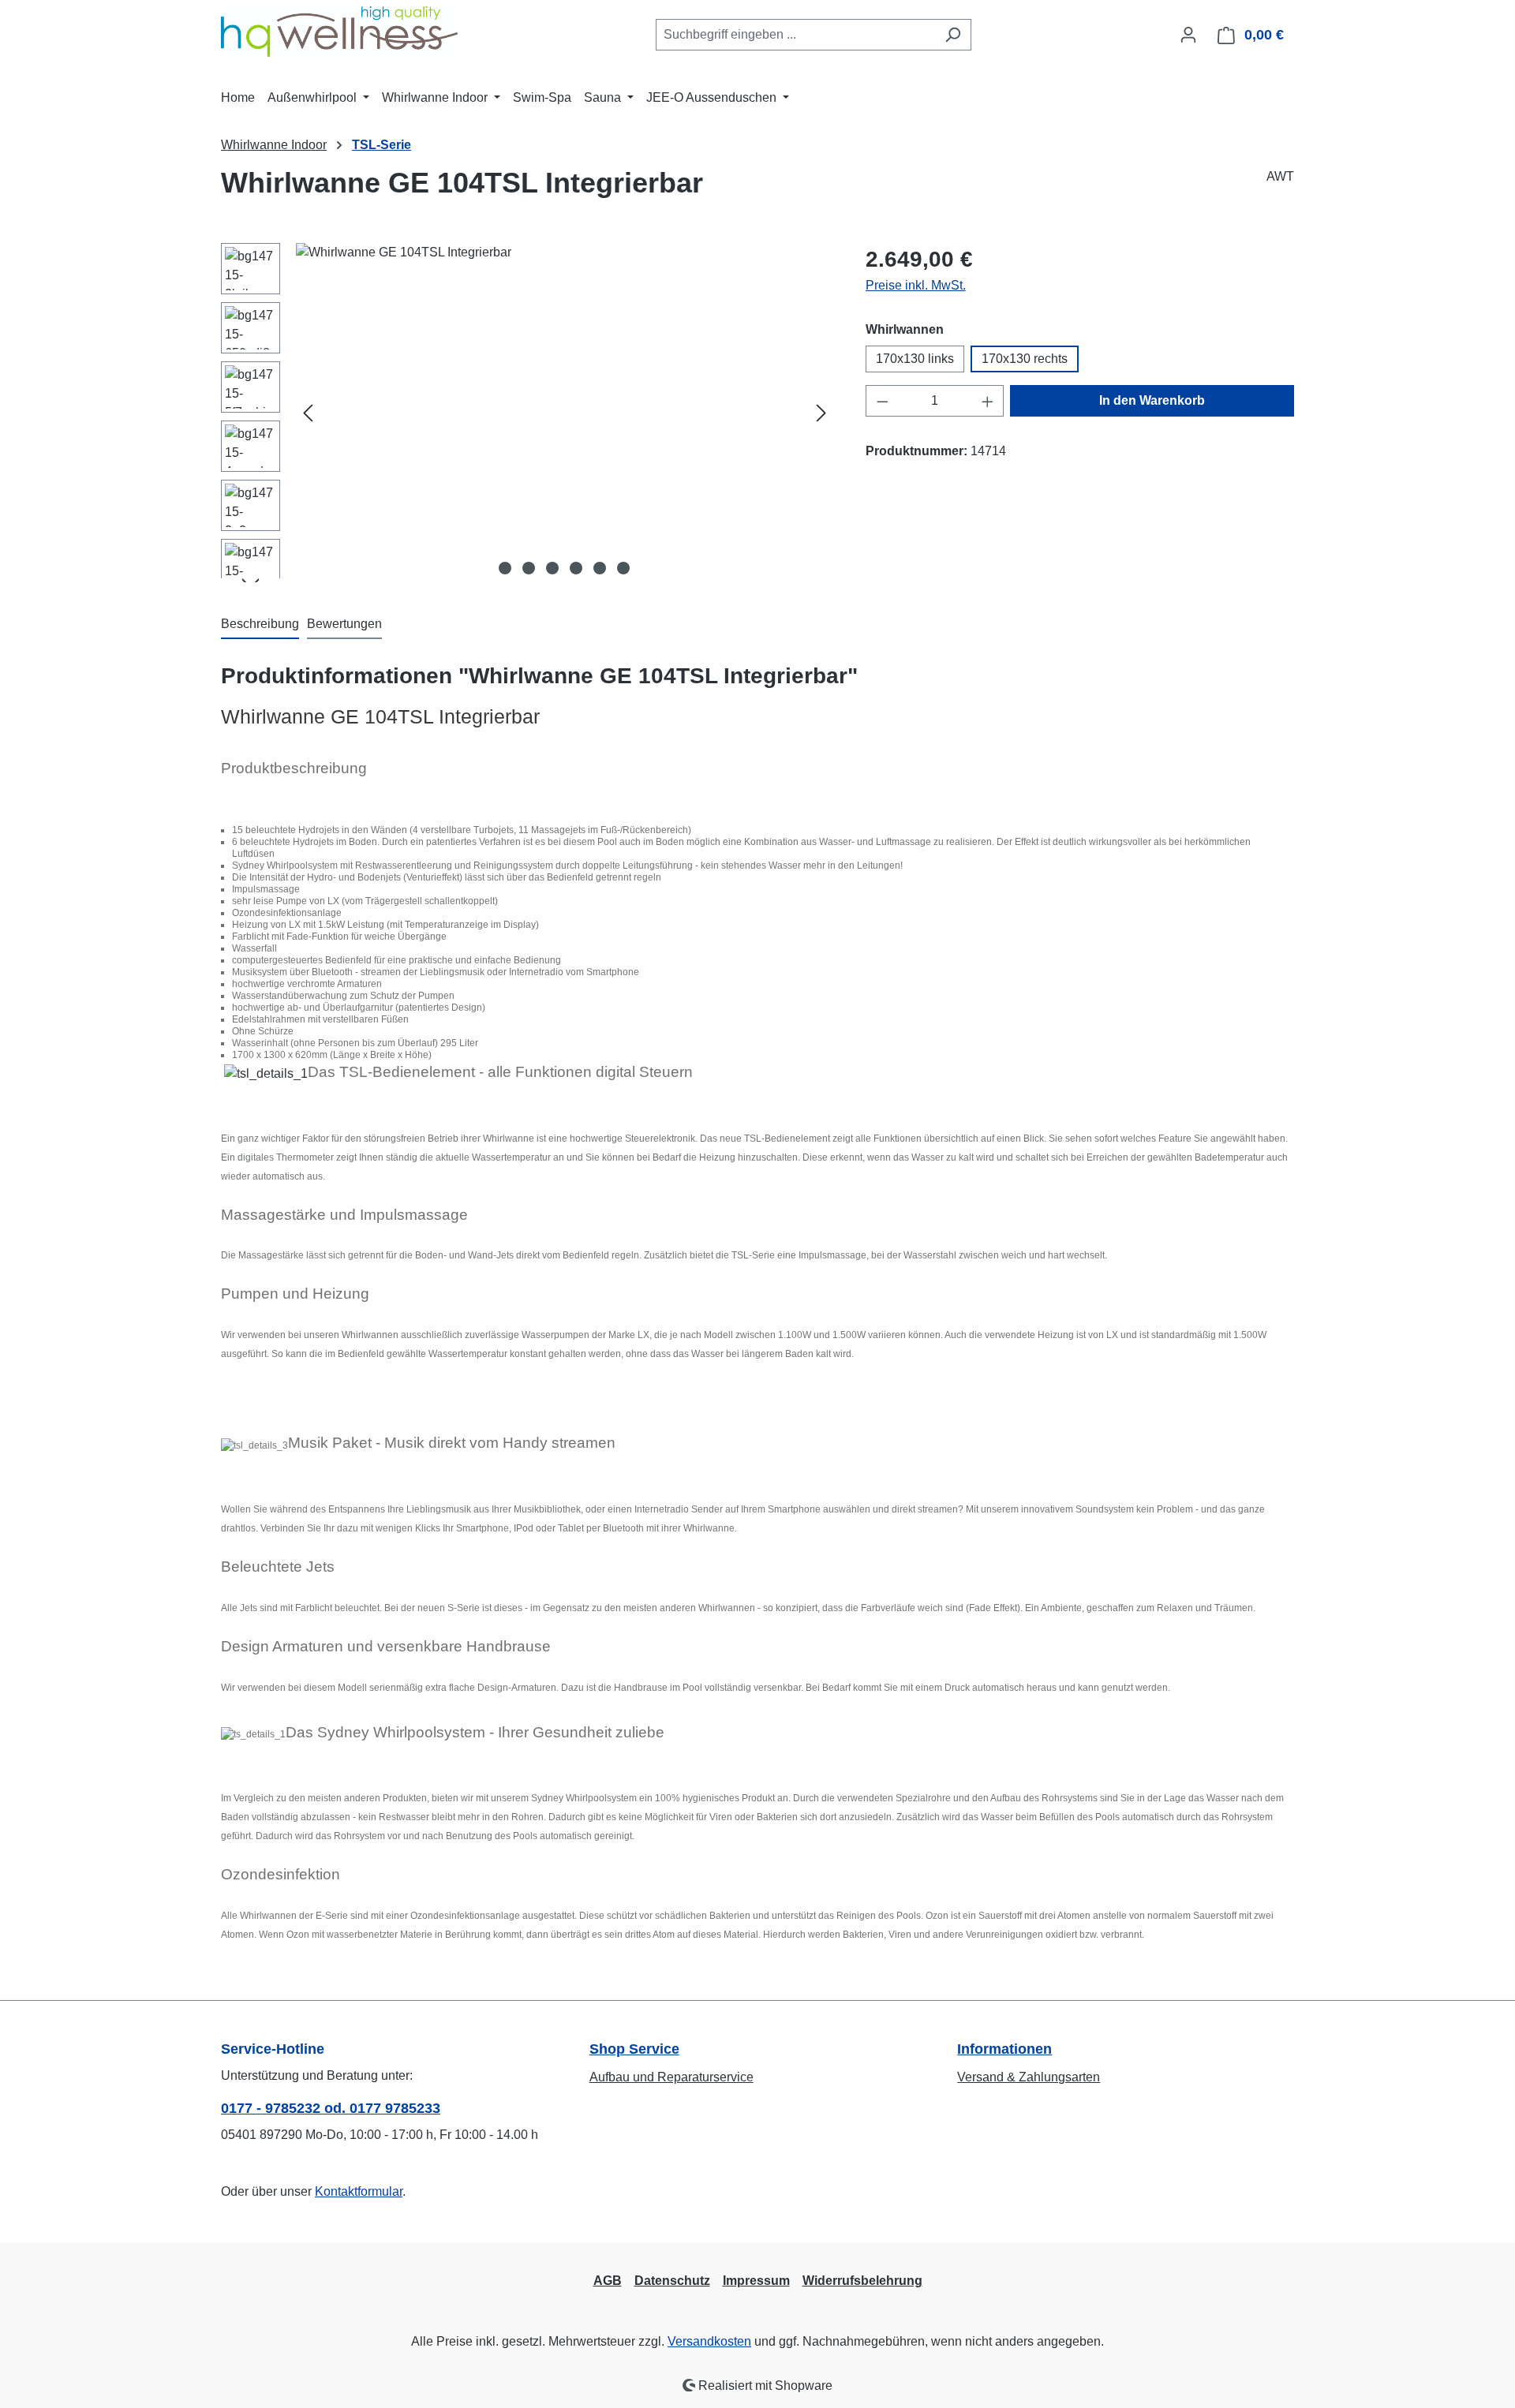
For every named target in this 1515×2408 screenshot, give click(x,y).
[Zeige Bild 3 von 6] (552, 568)
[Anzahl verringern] (882, 401)
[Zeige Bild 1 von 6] (505, 568)
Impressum (756, 2281)
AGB (608, 2281)
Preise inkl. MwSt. (916, 285)
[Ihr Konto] (1188, 35)
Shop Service (634, 2049)
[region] (527, 413)
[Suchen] (953, 35)
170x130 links (915, 359)
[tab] (260, 625)
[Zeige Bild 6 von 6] (623, 568)
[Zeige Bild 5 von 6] (600, 568)
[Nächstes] (821, 413)
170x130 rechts (1025, 359)
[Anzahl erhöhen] (988, 401)
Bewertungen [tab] (344, 624)
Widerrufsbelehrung (862, 2281)
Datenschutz (672, 2281)
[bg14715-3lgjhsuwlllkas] (565, 413)
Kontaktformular (359, 2191)
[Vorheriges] (308, 413)
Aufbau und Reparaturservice (671, 2077)
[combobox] (795, 35)
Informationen (1004, 2049)
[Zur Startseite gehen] (339, 32)
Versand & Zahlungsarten (1029, 2077)
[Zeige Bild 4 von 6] (576, 568)
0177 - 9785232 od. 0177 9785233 (331, 2108)
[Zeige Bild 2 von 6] (529, 568)
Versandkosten (709, 2341)
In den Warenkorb (1152, 400)
